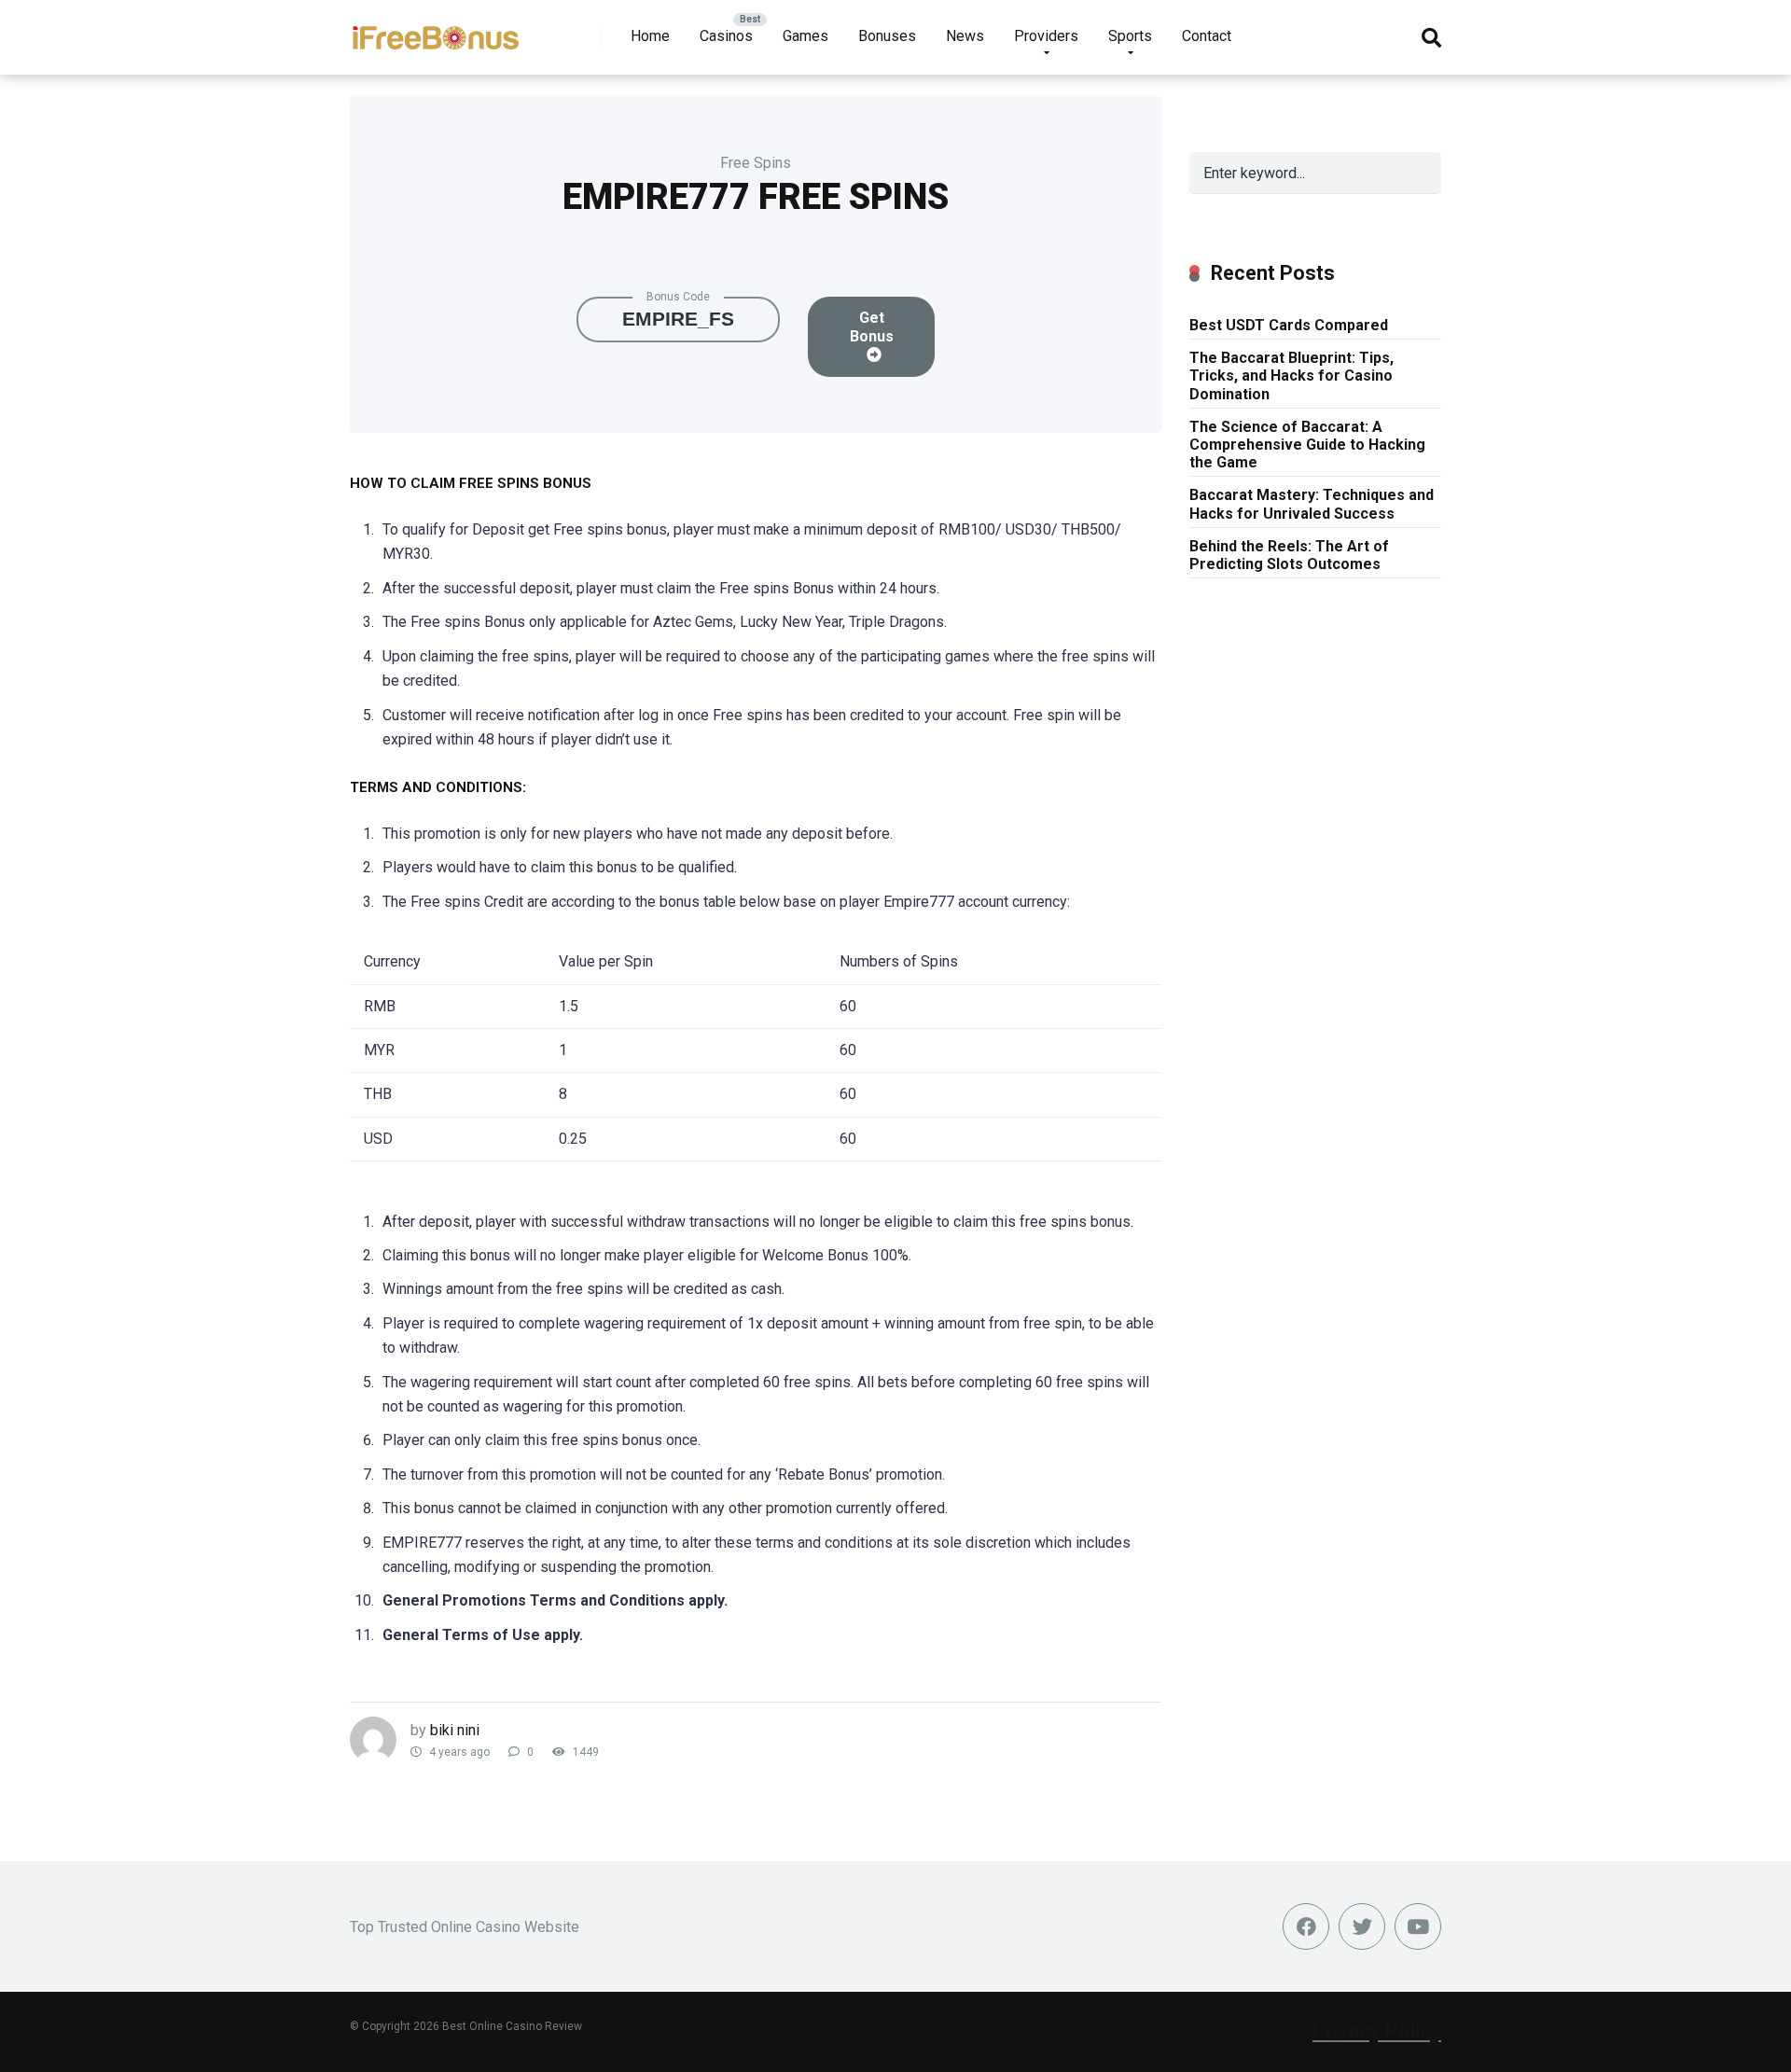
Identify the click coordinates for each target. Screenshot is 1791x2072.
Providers (1046, 36)
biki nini (455, 1730)
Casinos (726, 36)
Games (805, 36)
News (965, 36)
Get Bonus (872, 327)
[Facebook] (1306, 1926)
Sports (1130, 36)
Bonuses (887, 36)
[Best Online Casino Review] (435, 30)
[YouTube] (1418, 1926)
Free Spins (756, 163)
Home (650, 36)
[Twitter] (1362, 1926)
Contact (1207, 36)
